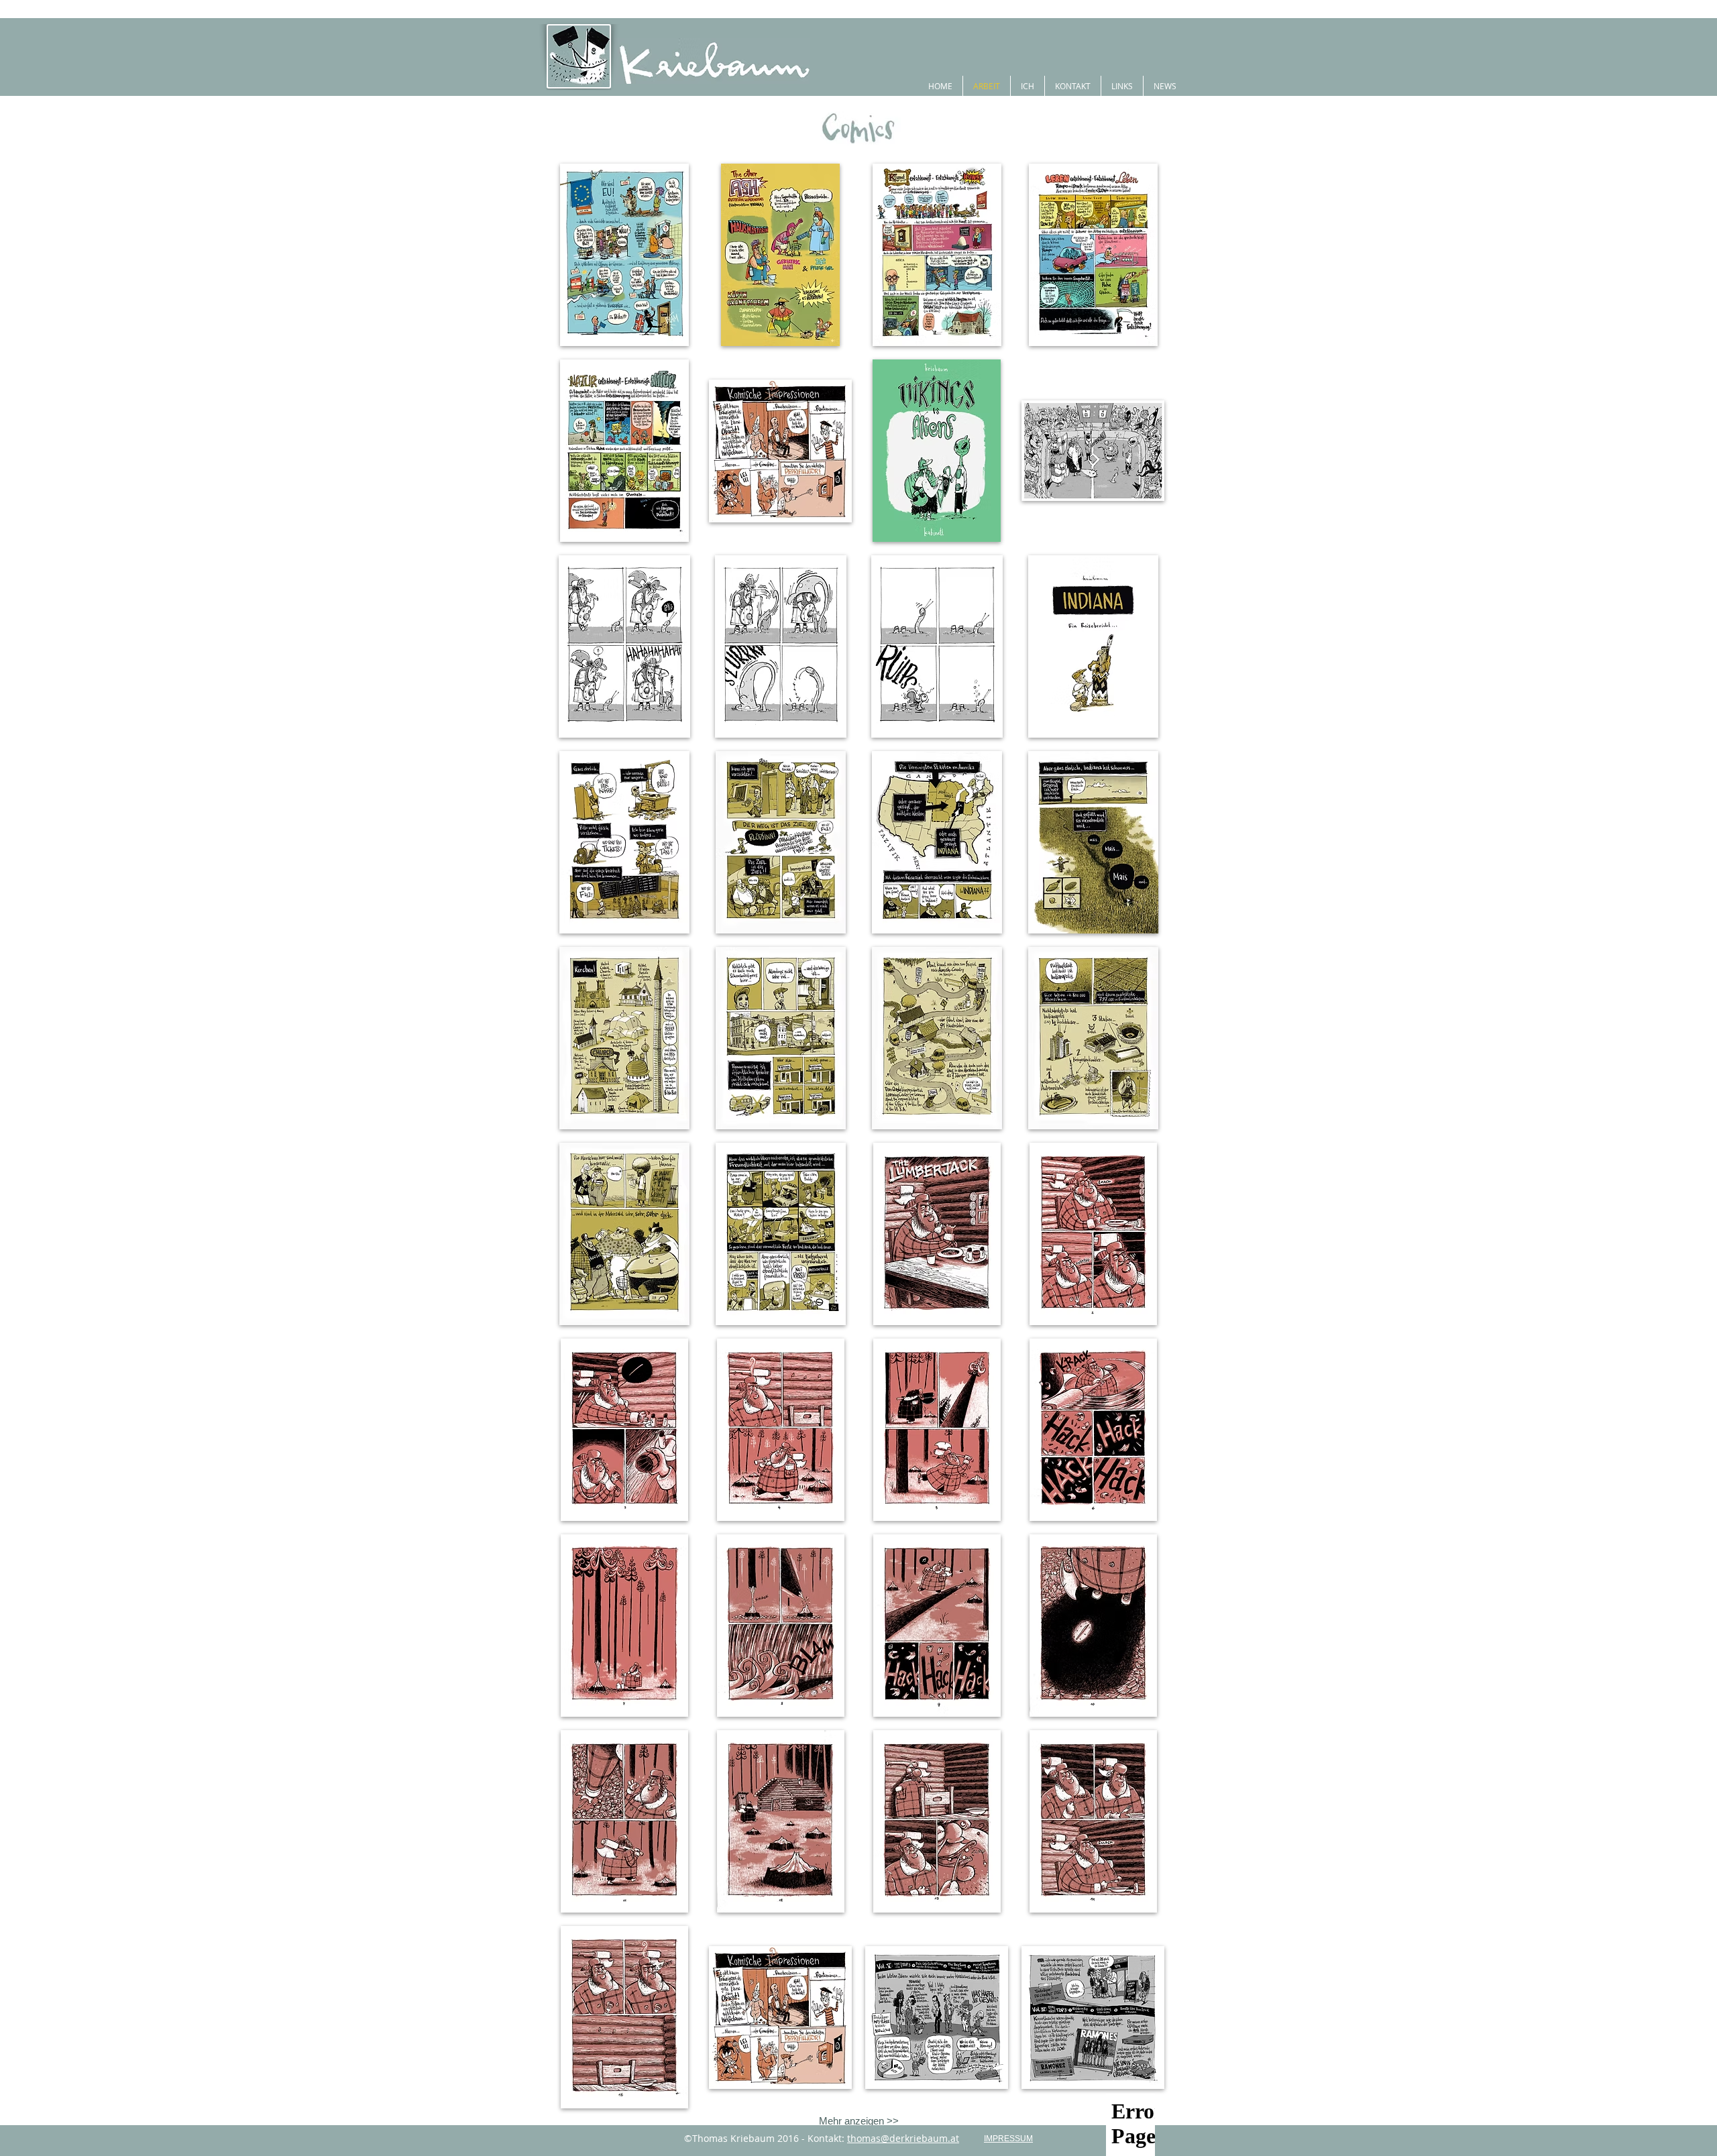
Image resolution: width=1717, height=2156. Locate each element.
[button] (624, 255)
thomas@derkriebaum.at (903, 2138)
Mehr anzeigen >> (859, 2121)
